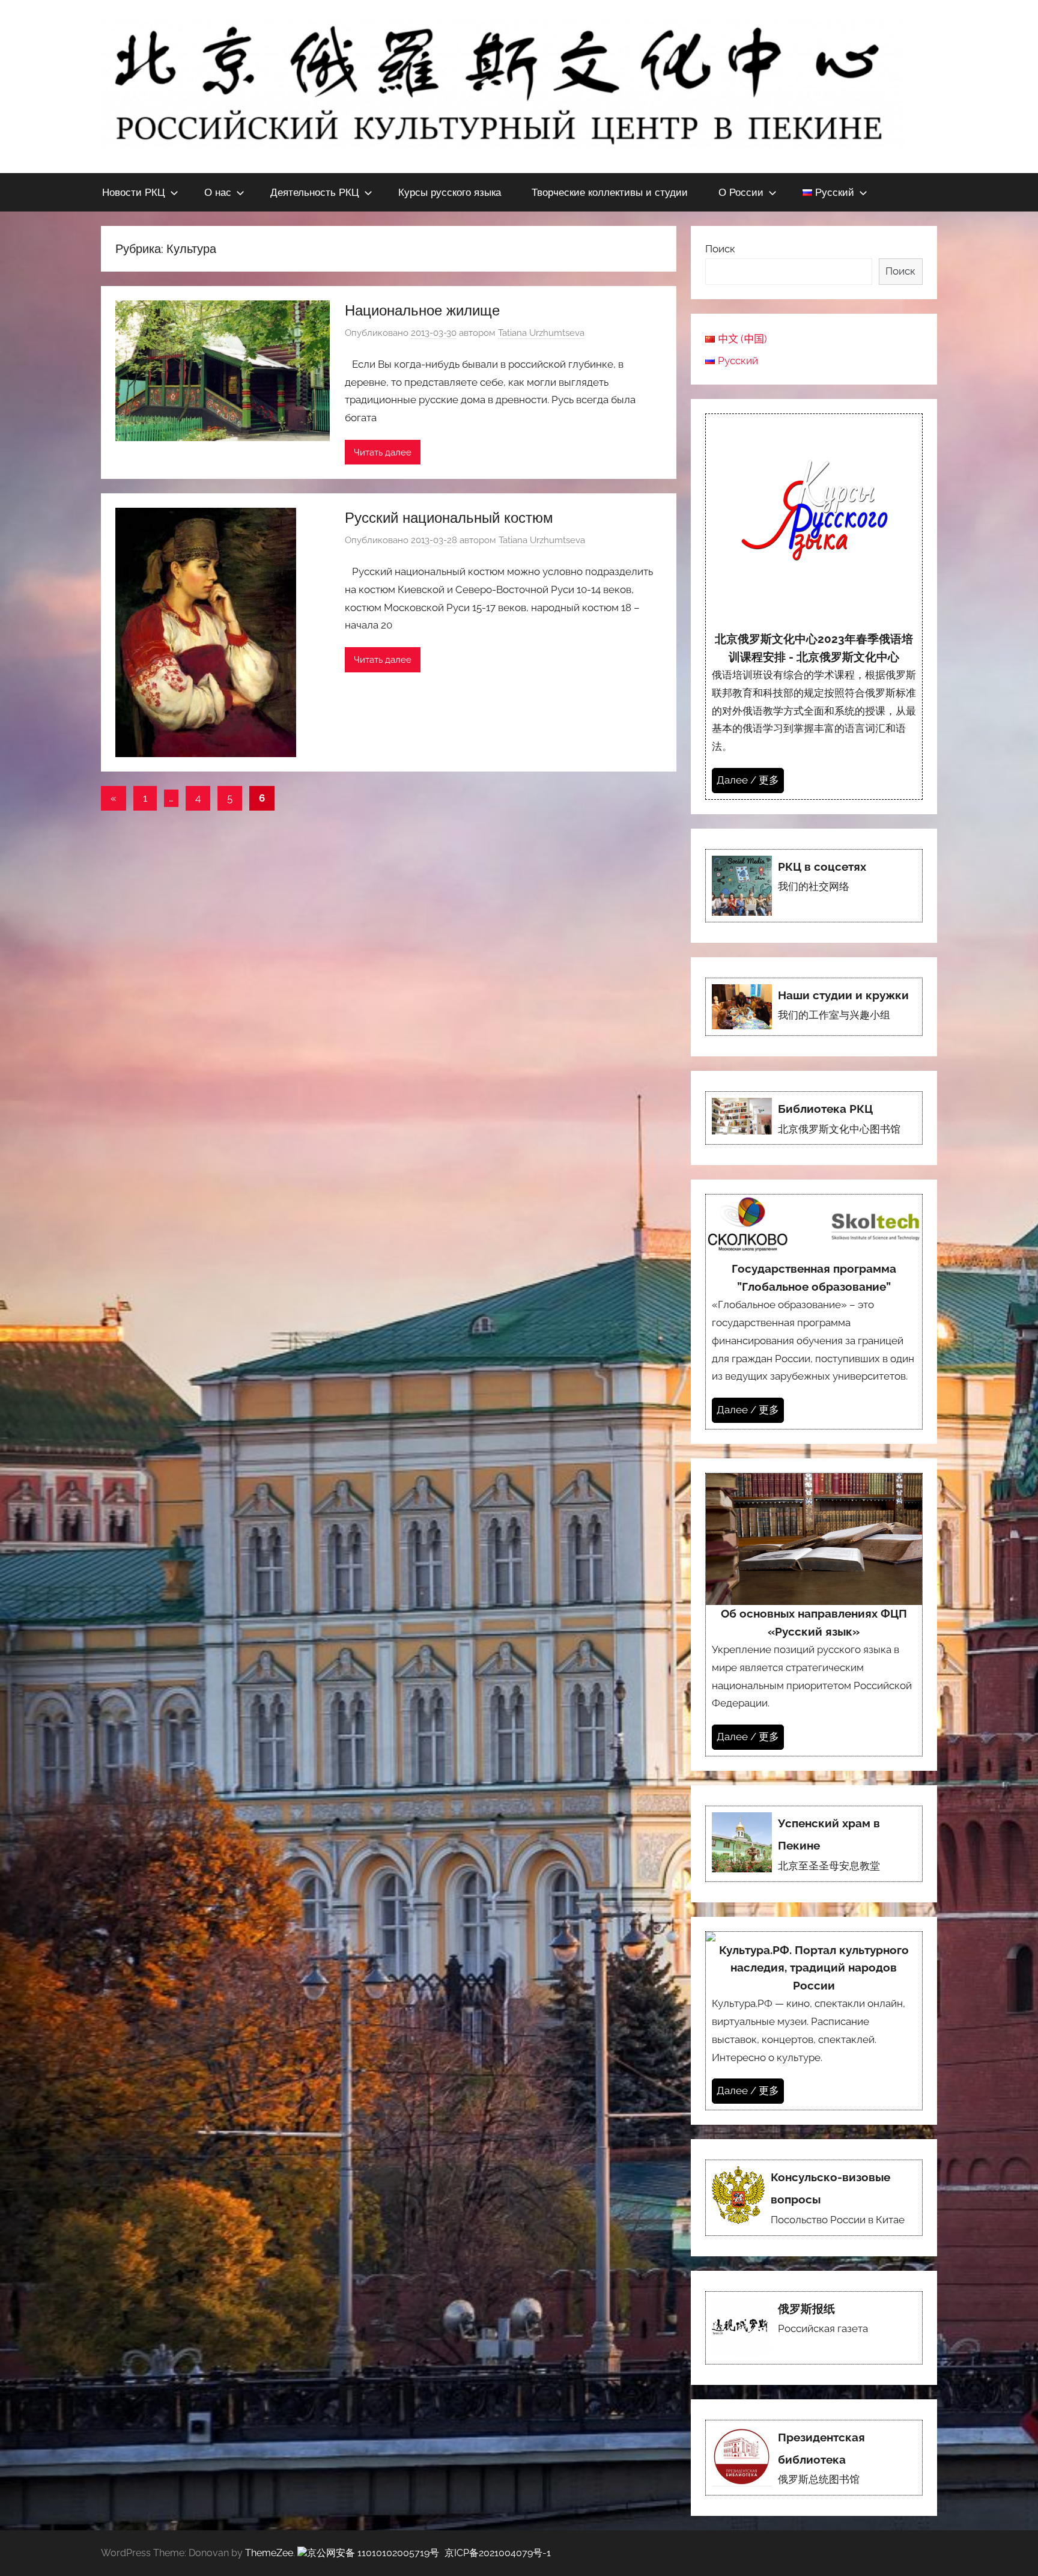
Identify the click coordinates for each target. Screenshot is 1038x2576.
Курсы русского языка (450, 192)
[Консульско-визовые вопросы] (814, 2198)
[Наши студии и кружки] (814, 1007)
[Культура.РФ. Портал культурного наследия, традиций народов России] (814, 2021)
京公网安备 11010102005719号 (373, 2553)
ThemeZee (269, 2553)
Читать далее (383, 452)
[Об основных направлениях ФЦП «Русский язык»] (814, 1615)
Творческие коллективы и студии (610, 192)
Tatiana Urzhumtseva (541, 333)
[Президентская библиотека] (814, 2458)
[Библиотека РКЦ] (814, 1118)
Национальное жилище (422, 310)
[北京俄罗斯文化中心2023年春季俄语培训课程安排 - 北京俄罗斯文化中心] (814, 607)
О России (741, 192)
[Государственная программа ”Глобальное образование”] (814, 1311)
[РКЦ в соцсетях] (814, 886)
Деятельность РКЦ (315, 192)
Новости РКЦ (134, 192)
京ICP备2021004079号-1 (498, 2553)
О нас (218, 192)
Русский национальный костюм (449, 517)
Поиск (720, 249)
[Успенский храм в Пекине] (814, 1844)
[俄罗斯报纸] (814, 2328)
